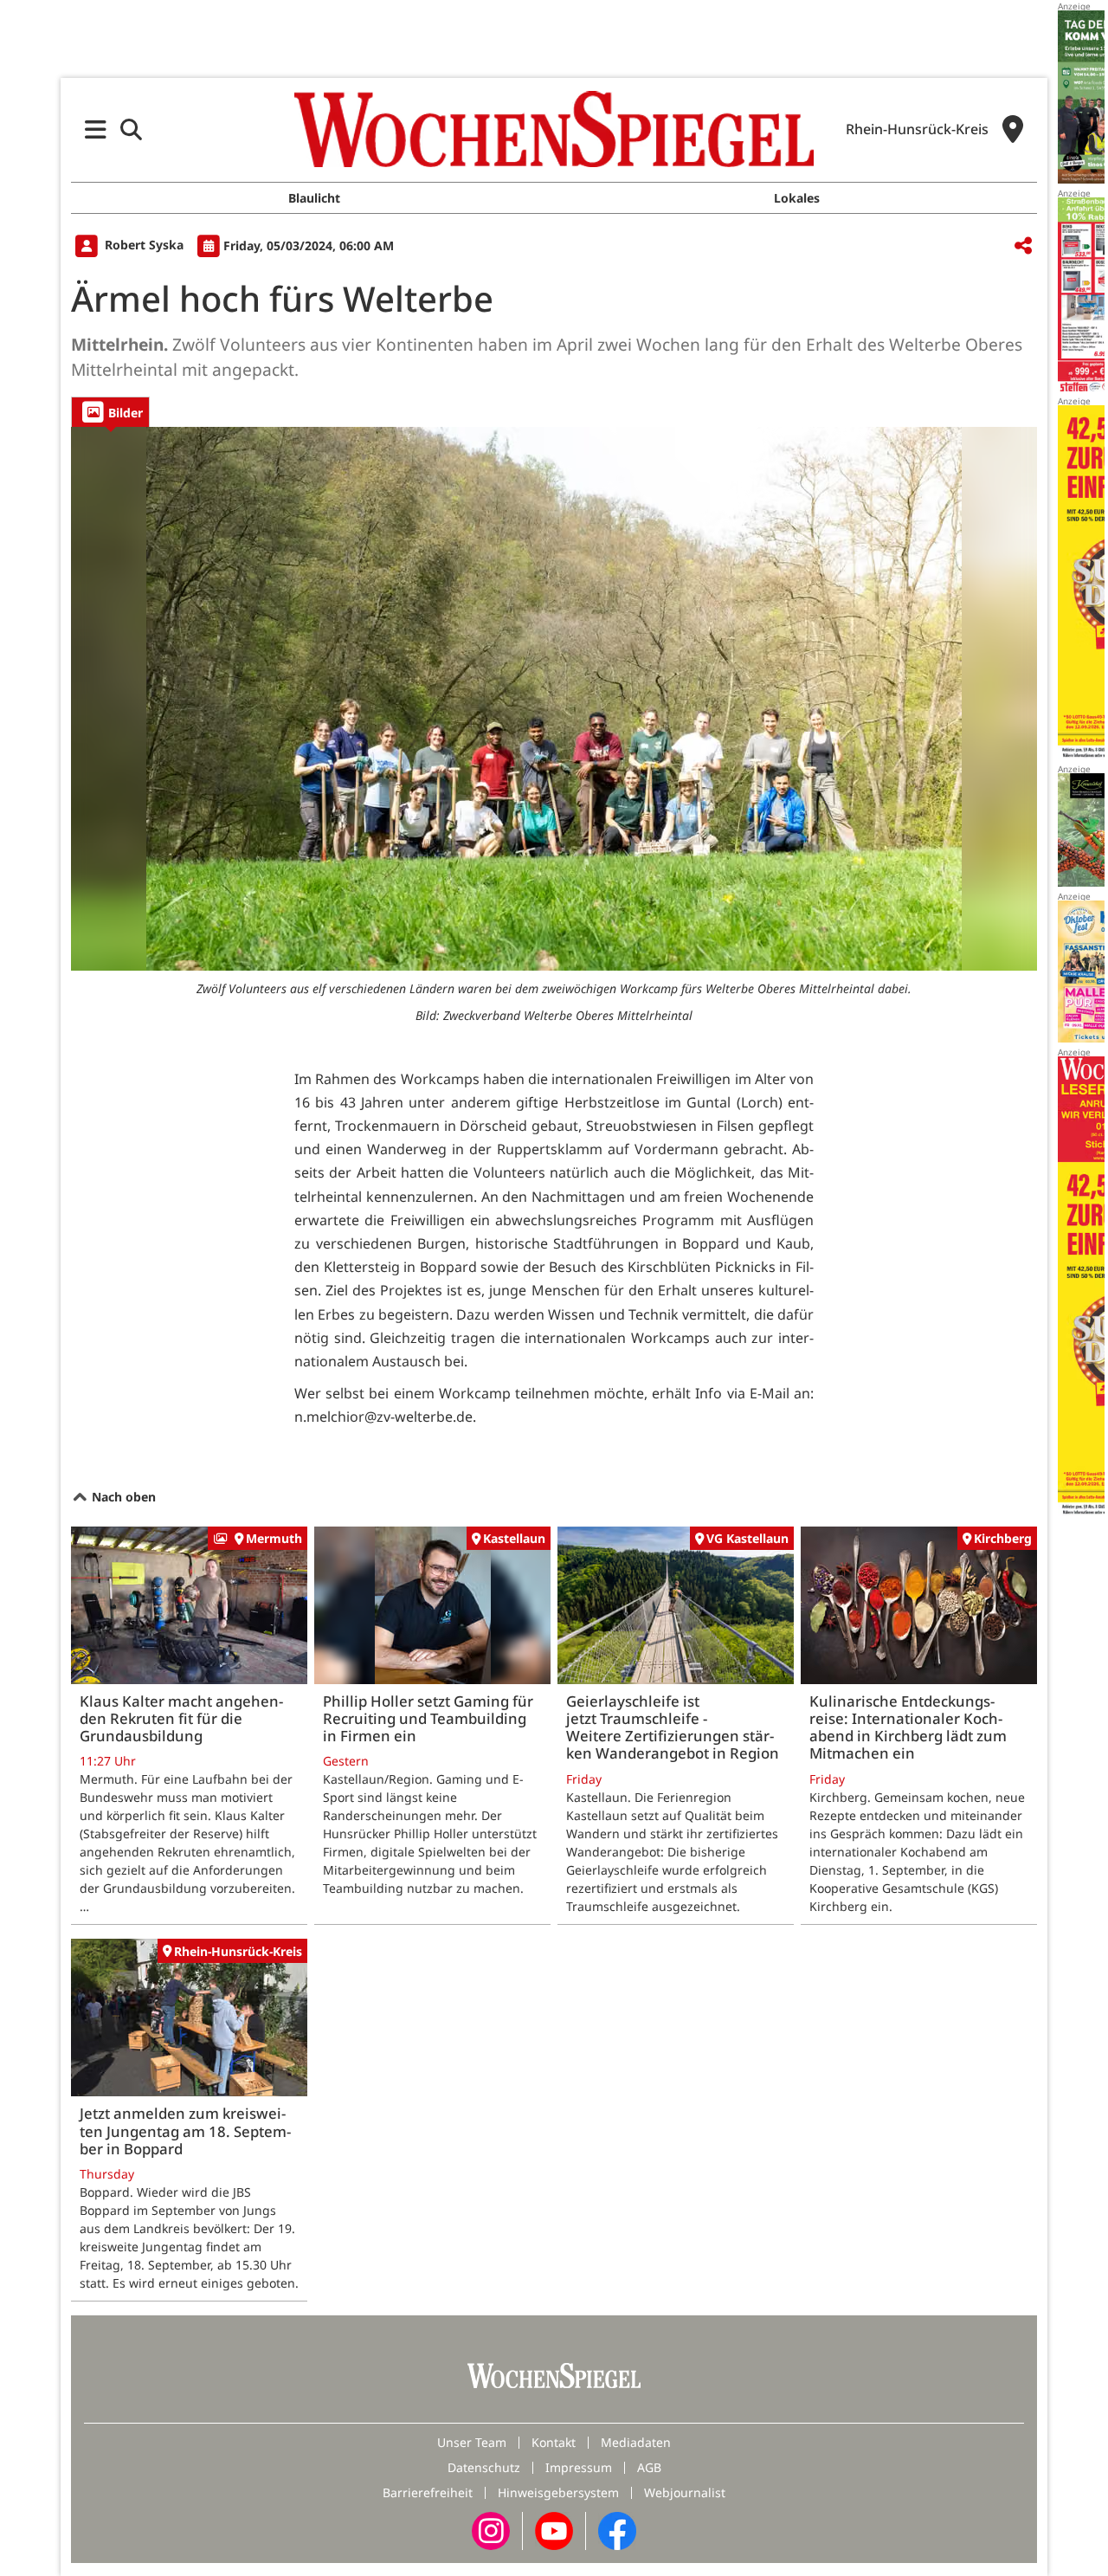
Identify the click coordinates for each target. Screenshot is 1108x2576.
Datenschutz (484, 2467)
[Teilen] (1023, 246)
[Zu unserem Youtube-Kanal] (554, 2530)
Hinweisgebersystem (558, 2492)
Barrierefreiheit (428, 2492)
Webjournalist (685, 2492)
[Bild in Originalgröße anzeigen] (554, 699)
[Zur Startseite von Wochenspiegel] (554, 129)
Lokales (797, 198)
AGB (649, 2467)
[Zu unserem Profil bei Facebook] (617, 2530)
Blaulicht (314, 198)
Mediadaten (636, 2442)
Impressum (579, 2467)
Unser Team (472, 2442)
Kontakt (554, 2442)
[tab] (110, 412)
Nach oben (122, 1497)
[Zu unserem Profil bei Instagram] (491, 2530)
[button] (96, 129)
